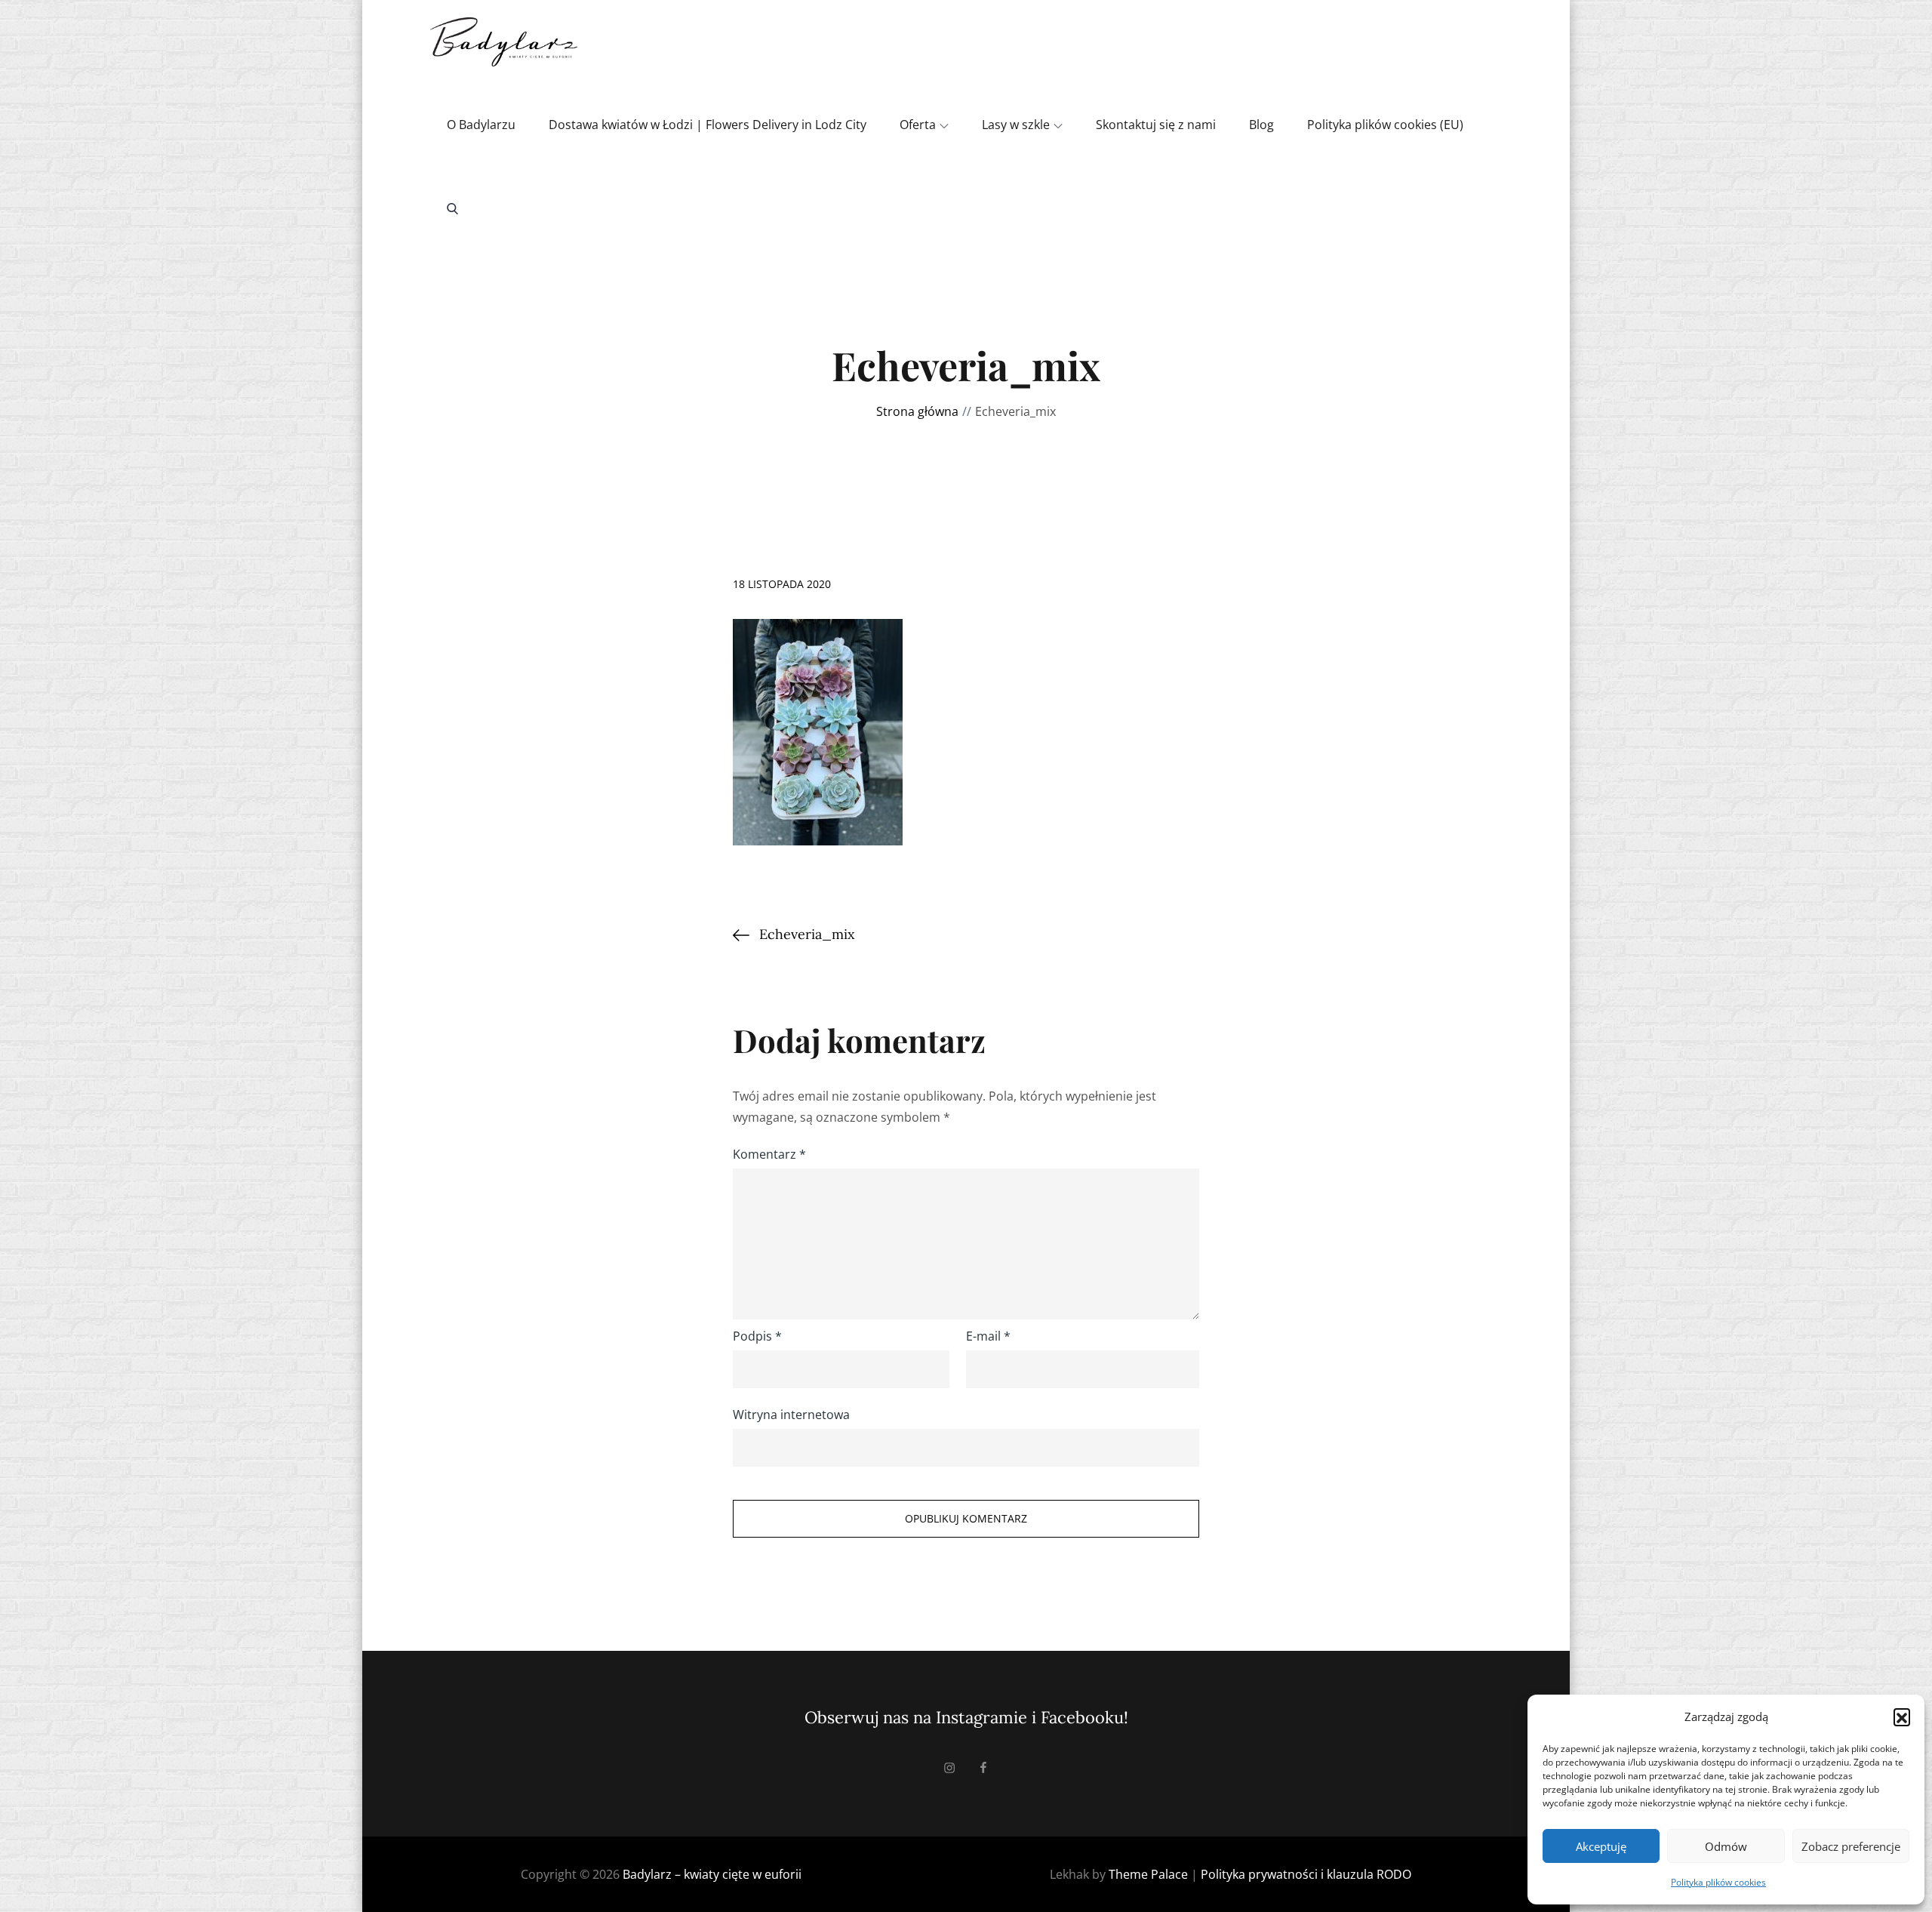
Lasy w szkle (1016, 125)
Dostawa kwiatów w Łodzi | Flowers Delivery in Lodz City (708, 125)
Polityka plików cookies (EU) (1385, 125)
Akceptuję (1601, 1846)
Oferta (918, 125)
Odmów (1726, 1846)
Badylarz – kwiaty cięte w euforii (712, 1874)
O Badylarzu (481, 125)
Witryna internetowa (791, 1415)
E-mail (988, 1336)
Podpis (757, 1336)
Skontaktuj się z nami (1156, 125)
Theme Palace (1148, 1874)
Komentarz (769, 1154)
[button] (1902, 1716)
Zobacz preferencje (1851, 1846)
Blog (1261, 125)
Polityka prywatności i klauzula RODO (1306, 1874)
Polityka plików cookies (1718, 1882)
